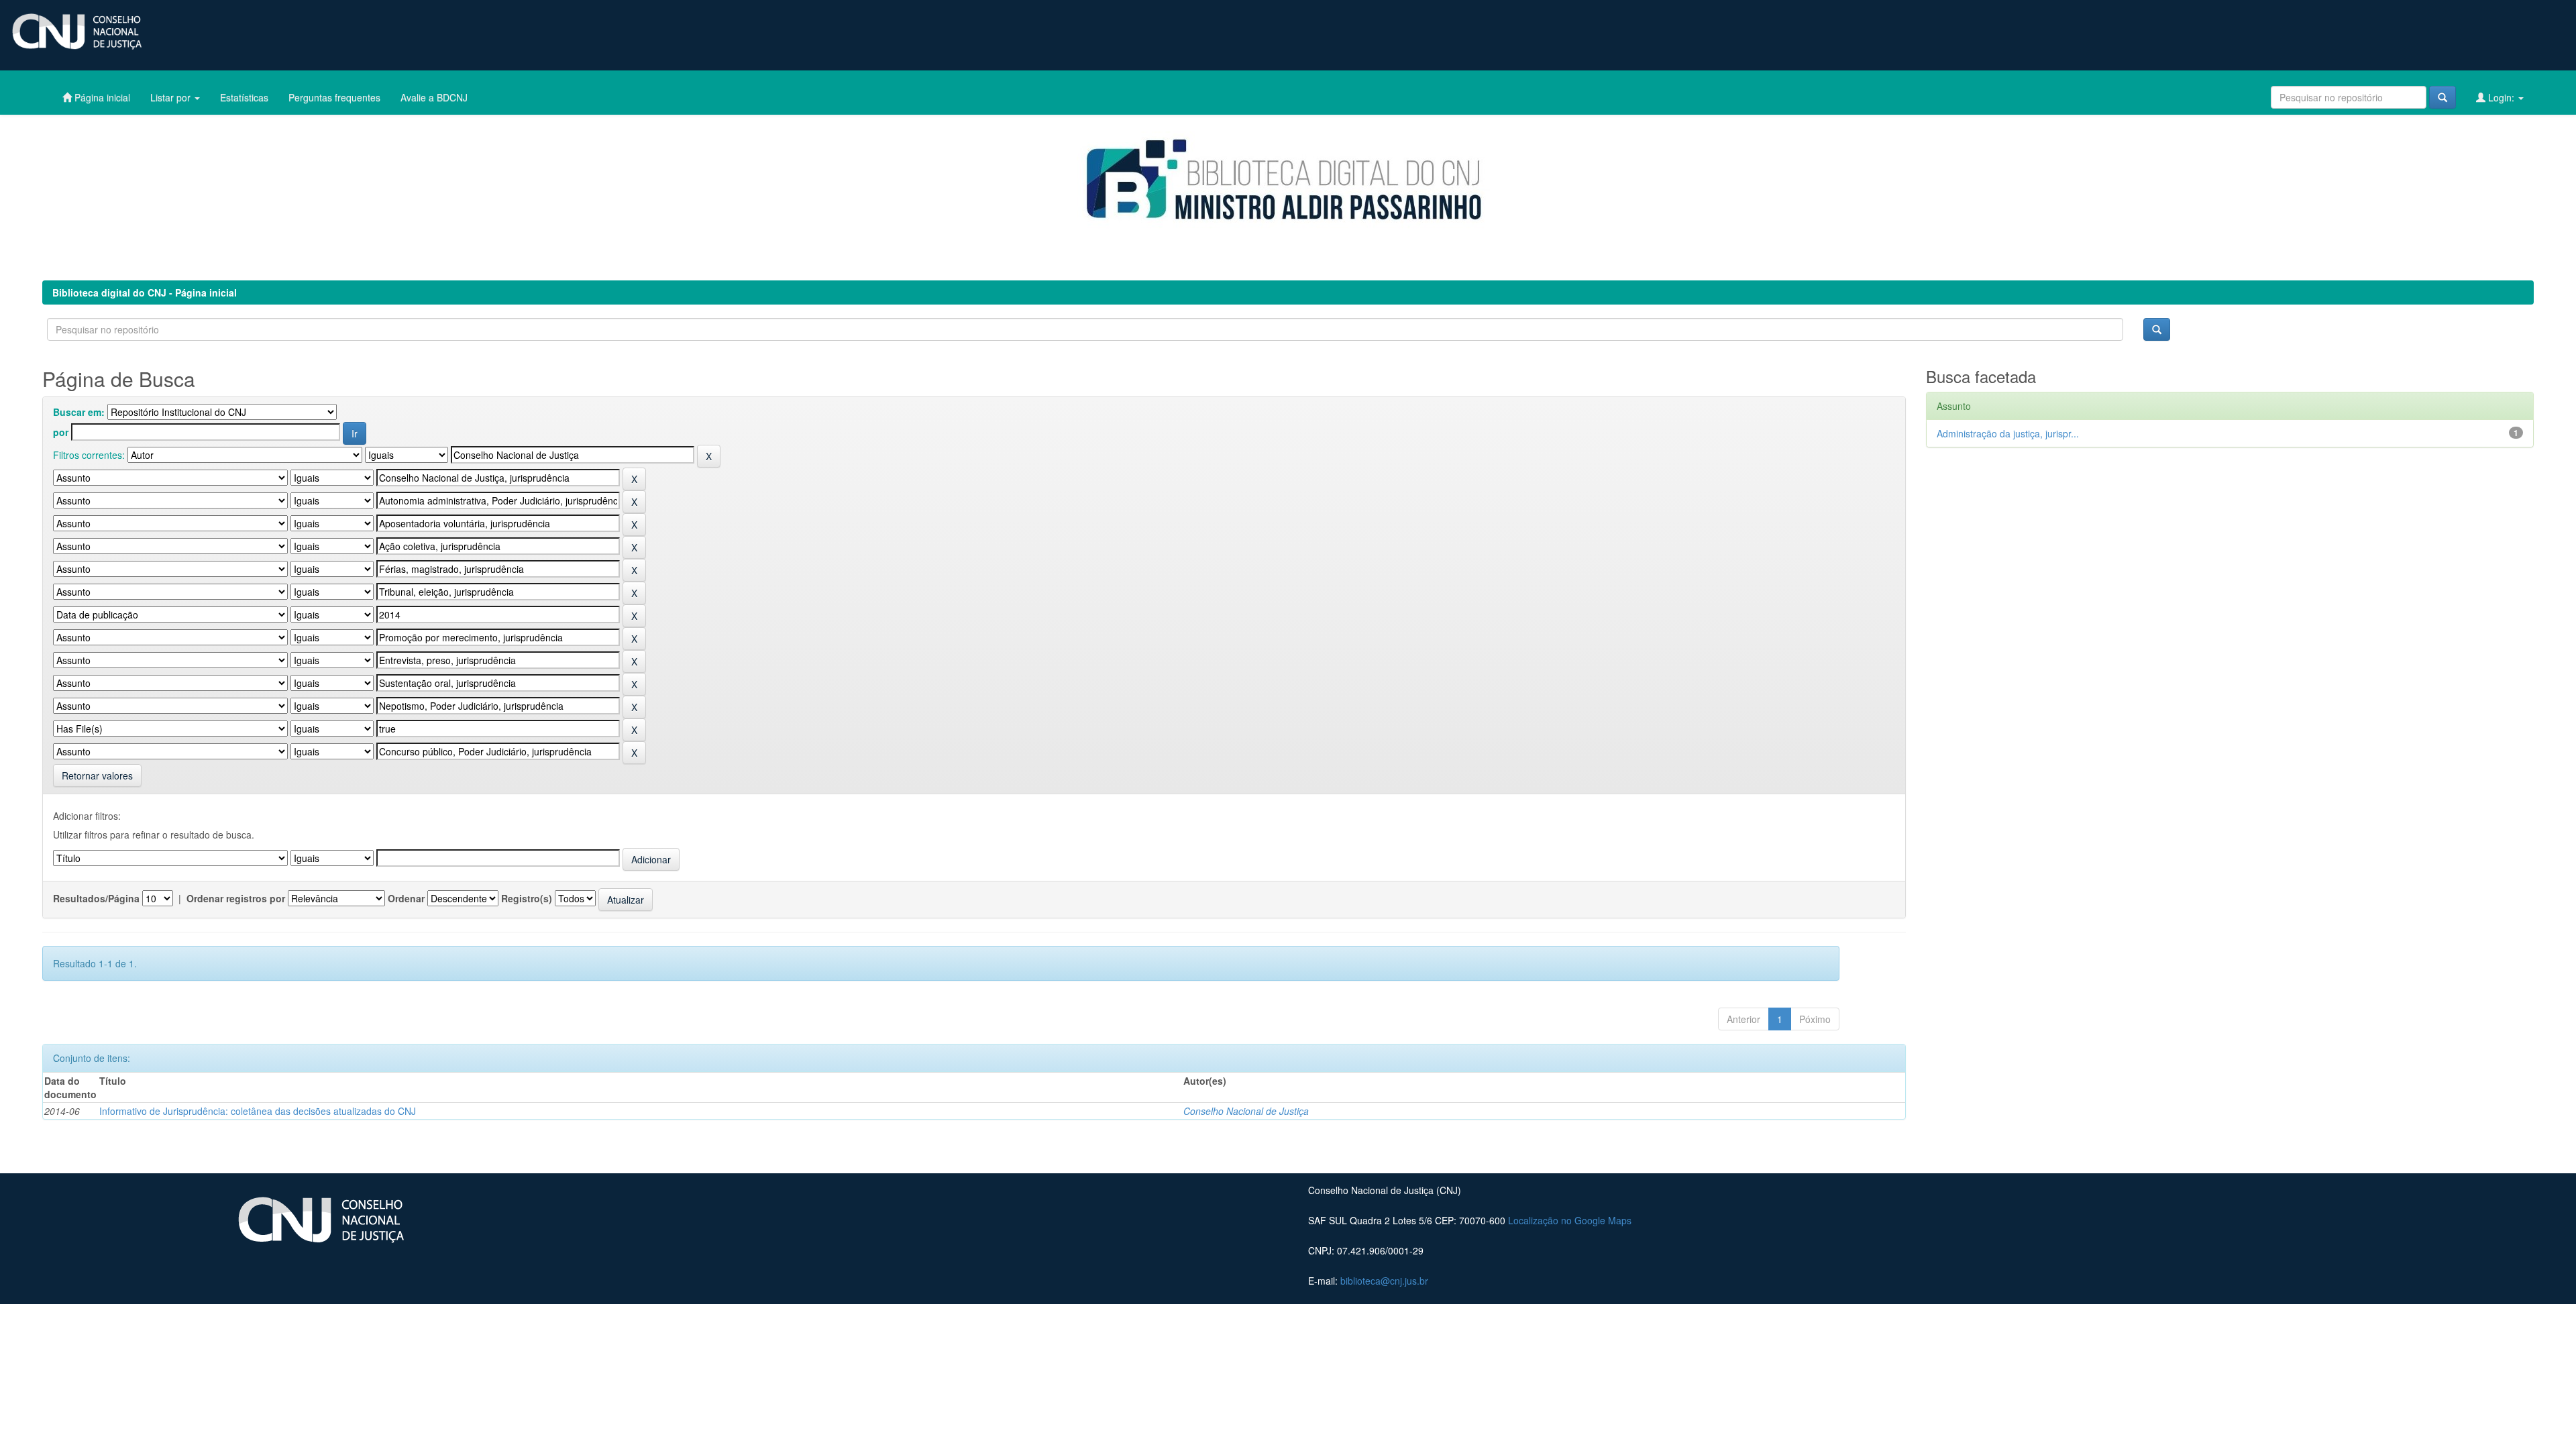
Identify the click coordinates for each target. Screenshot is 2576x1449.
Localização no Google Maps (1570, 1220)
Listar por (172, 97)
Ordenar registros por (236, 898)
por (61, 432)
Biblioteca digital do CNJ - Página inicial (145, 292)
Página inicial (101, 97)
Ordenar (406, 898)
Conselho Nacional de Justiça (1246, 1111)
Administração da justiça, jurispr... (2008, 433)
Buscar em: (79, 412)
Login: (2501, 97)
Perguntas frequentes (334, 97)
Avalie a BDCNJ (434, 97)
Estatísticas (244, 97)
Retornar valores (97, 775)
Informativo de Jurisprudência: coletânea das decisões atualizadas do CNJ (258, 1111)
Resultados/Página (96, 898)
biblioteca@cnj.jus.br (1384, 1281)
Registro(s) (527, 898)
